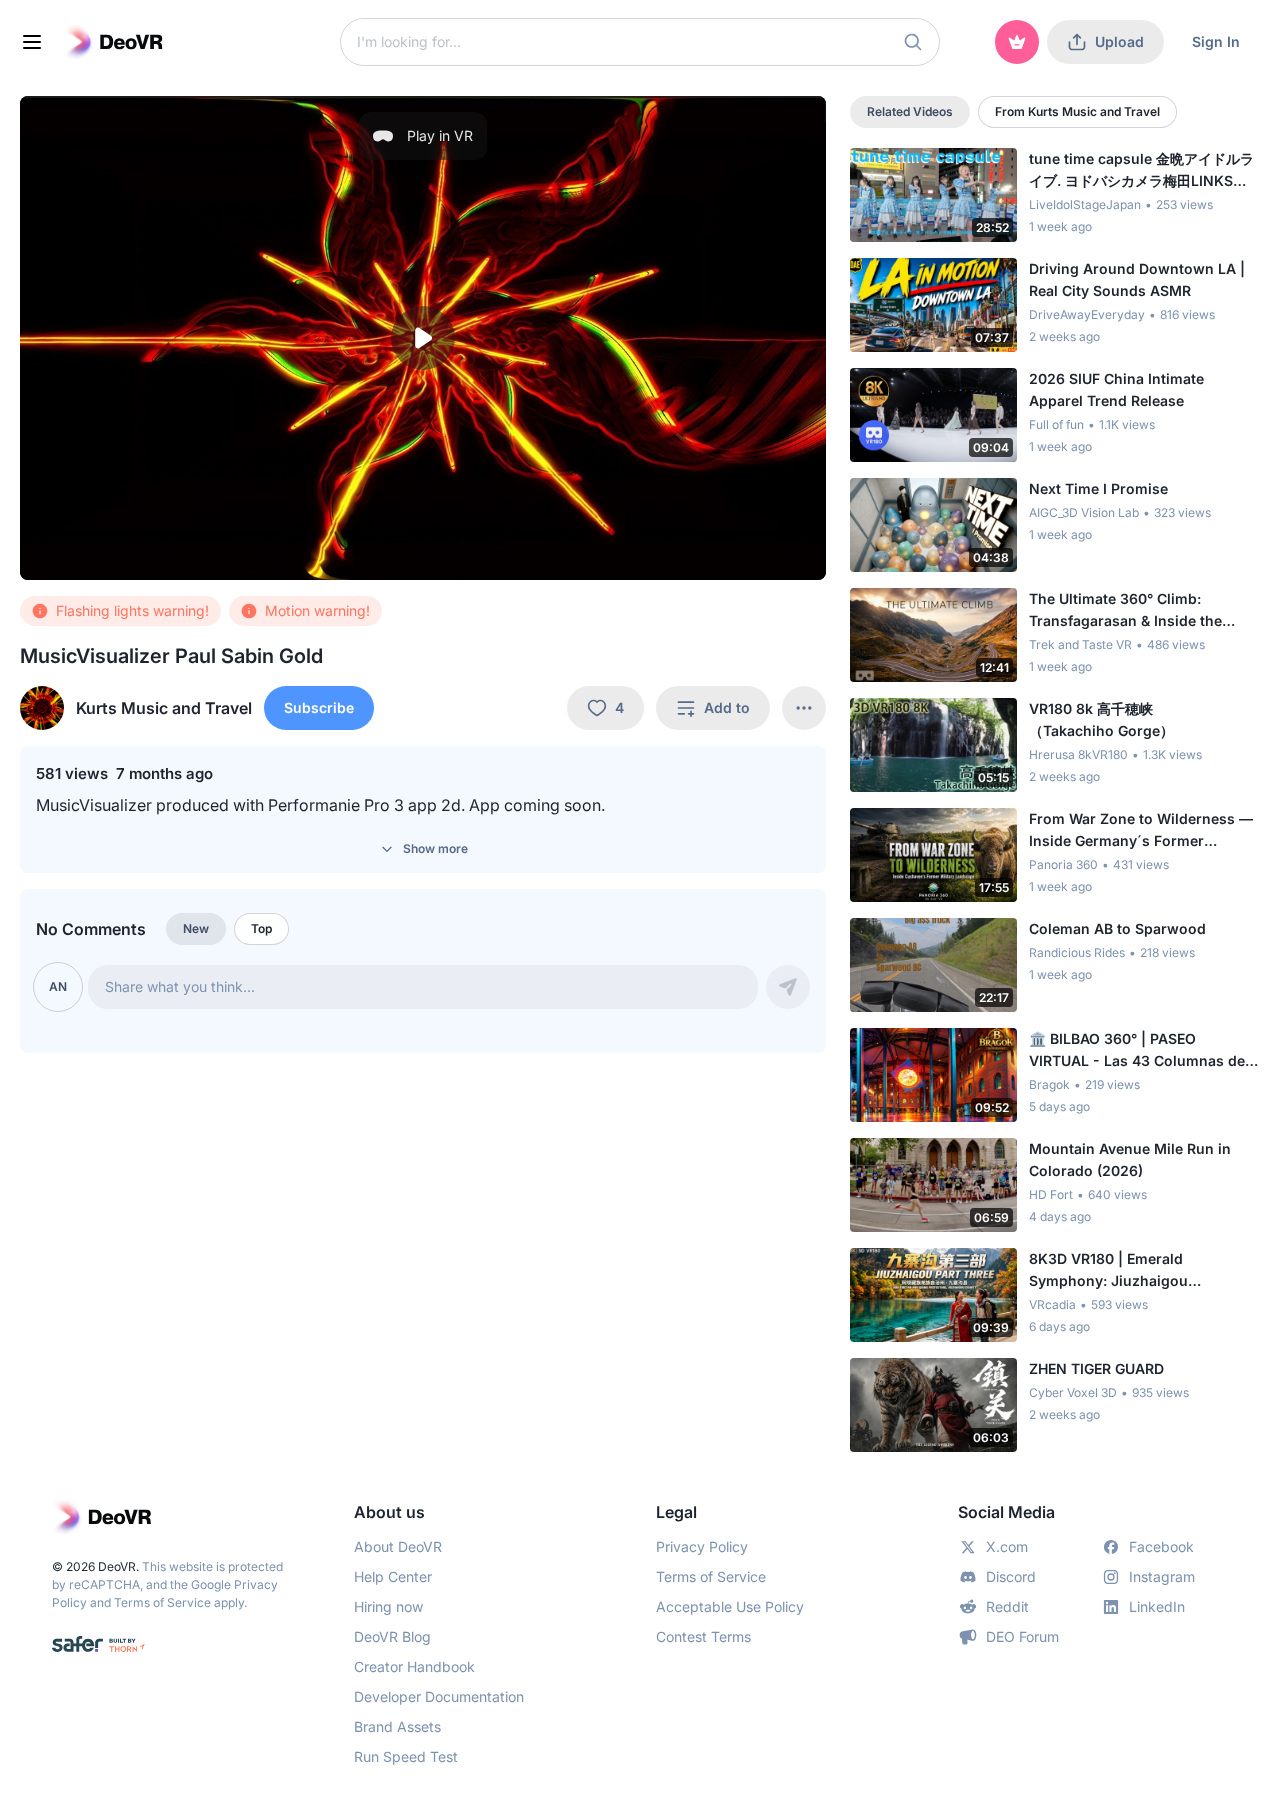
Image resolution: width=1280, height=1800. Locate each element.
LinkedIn (1157, 1606)
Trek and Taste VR (1080, 644)
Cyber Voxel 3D (1073, 1392)
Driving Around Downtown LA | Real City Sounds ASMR (1137, 279)
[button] (913, 42)
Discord (1011, 1576)
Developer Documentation (439, 1696)
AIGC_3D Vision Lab (1084, 512)
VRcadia (1052, 1304)
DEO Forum (1022, 1636)
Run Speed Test (406, 1756)
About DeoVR (398, 1546)
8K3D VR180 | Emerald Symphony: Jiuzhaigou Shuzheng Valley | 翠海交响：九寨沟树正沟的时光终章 (1142, 1271)
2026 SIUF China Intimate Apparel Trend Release (1116, 389)
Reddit (1007, 1606)
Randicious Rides (1077, 952)
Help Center (393, 1576)
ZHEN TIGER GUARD (1096, 1368)
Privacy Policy (702, 1546)
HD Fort (1051, 1194)
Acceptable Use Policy (730, 1606)
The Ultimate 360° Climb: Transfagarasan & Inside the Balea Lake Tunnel (1125, 611)
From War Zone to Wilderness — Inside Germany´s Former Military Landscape (1141, 831)
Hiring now (388, 1606)
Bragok (1049, 1084)
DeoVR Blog (392, 1636)
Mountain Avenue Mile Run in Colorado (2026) (1130, 1159)
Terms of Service (162, 1602)
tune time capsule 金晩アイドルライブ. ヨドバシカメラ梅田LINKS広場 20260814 (1141, 171)
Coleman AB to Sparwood (1117, 928)
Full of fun (1056, 424)
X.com (1007, 1546)
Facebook (1161, 1546)
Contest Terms (703, 1636)
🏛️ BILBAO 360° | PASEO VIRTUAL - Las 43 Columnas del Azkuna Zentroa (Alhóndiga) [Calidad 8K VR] (1139, 1051)
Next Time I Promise (1098, 488)
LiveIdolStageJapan (1085, 204)
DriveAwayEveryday (1087, 314)
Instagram (1162, 1576)
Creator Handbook (414, 1666)
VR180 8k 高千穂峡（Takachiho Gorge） (1101, 719)
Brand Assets (397, 1726)
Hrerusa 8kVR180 (1078, 754)
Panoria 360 (1063, 864)
